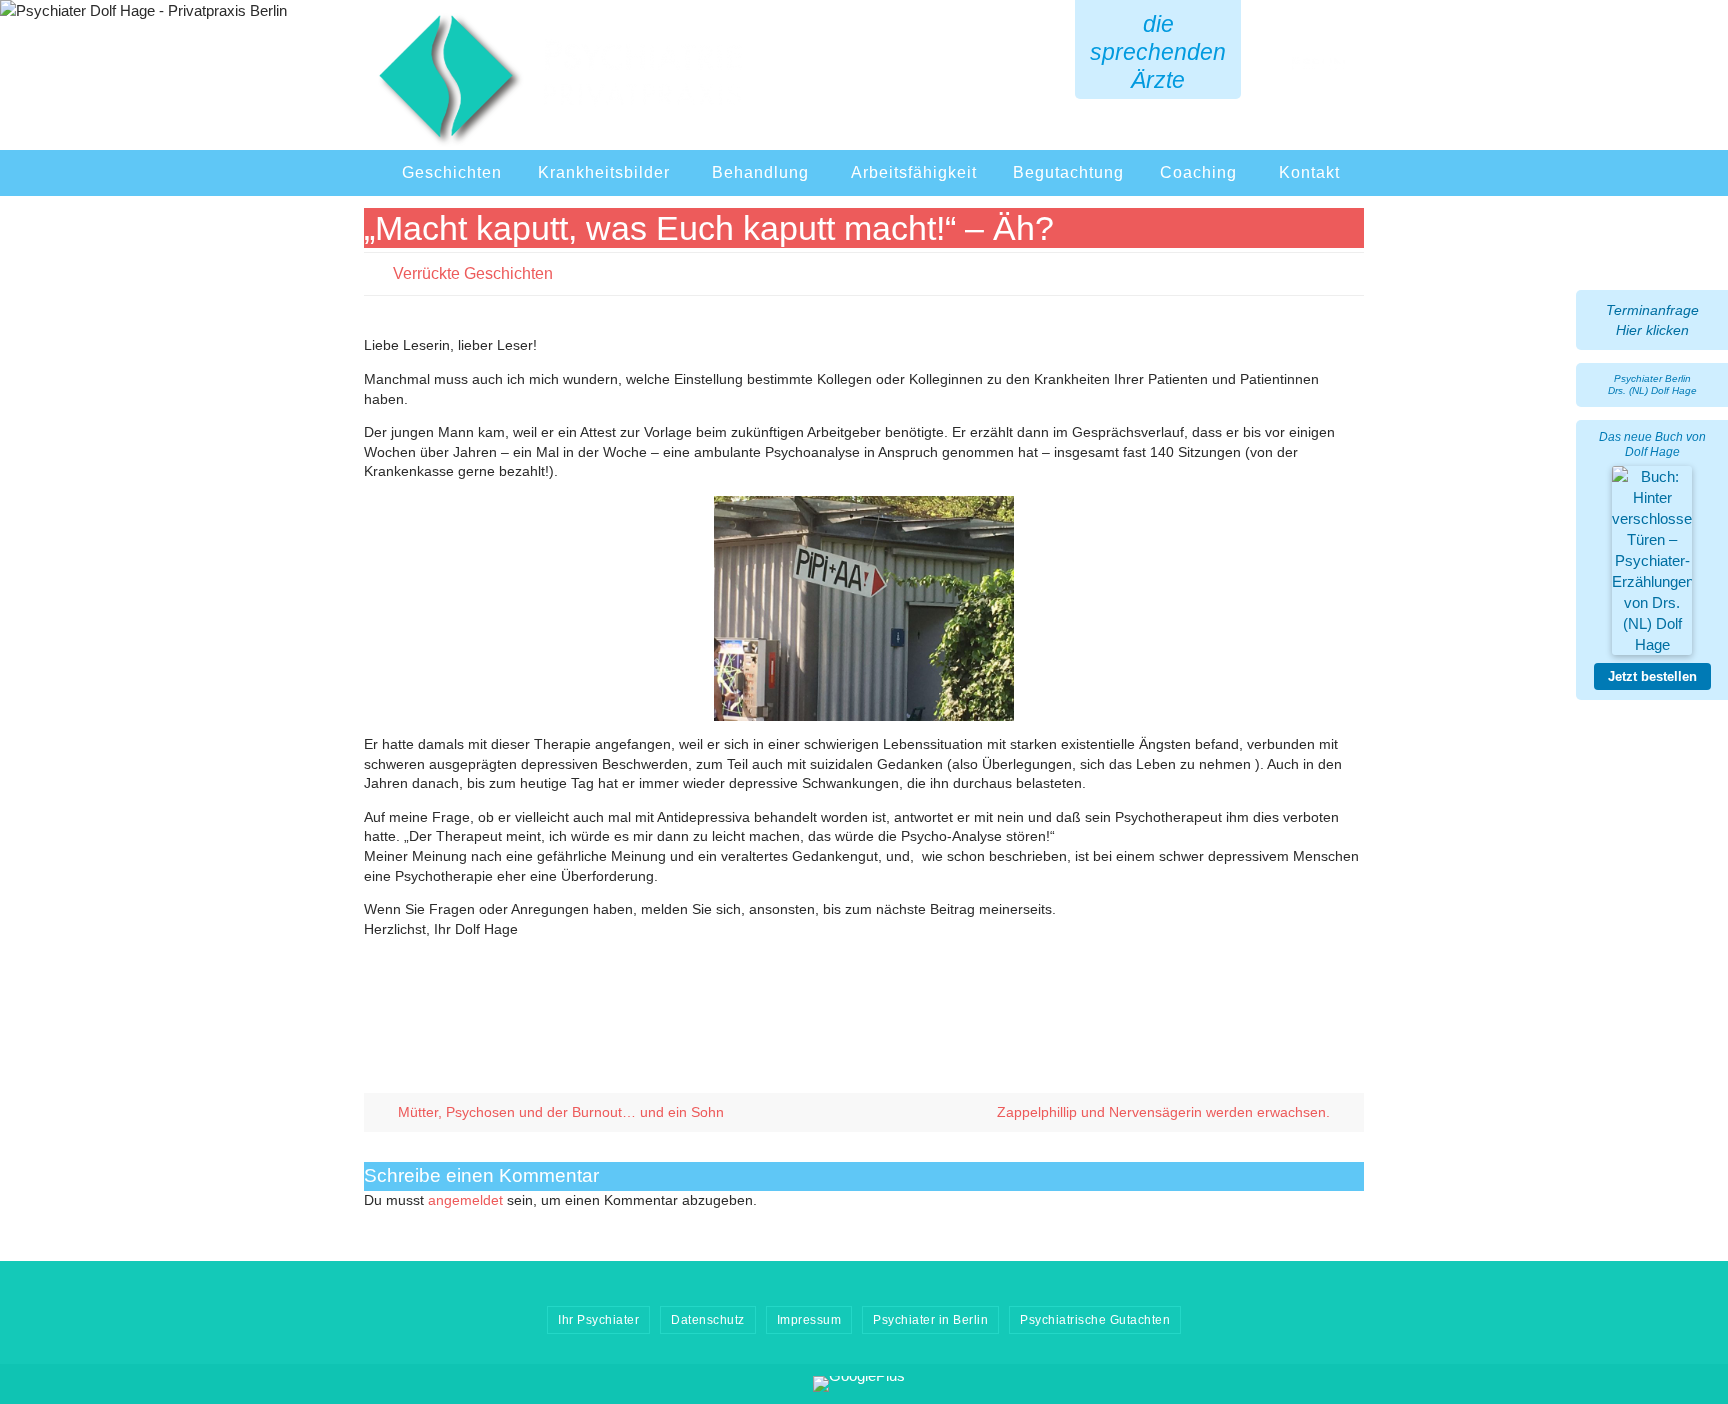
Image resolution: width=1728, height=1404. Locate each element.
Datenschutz (708, 1320)
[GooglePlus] (859, 1384)
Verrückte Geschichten (473, 273)
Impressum (809, 1320)
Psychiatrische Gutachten (1095, 1320)
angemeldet (465, 1200)
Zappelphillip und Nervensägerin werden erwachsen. (1165, 1112)
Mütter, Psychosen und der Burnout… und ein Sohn (559, 1112)
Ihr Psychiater (598, 1320)
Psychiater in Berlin (930, 1320)
